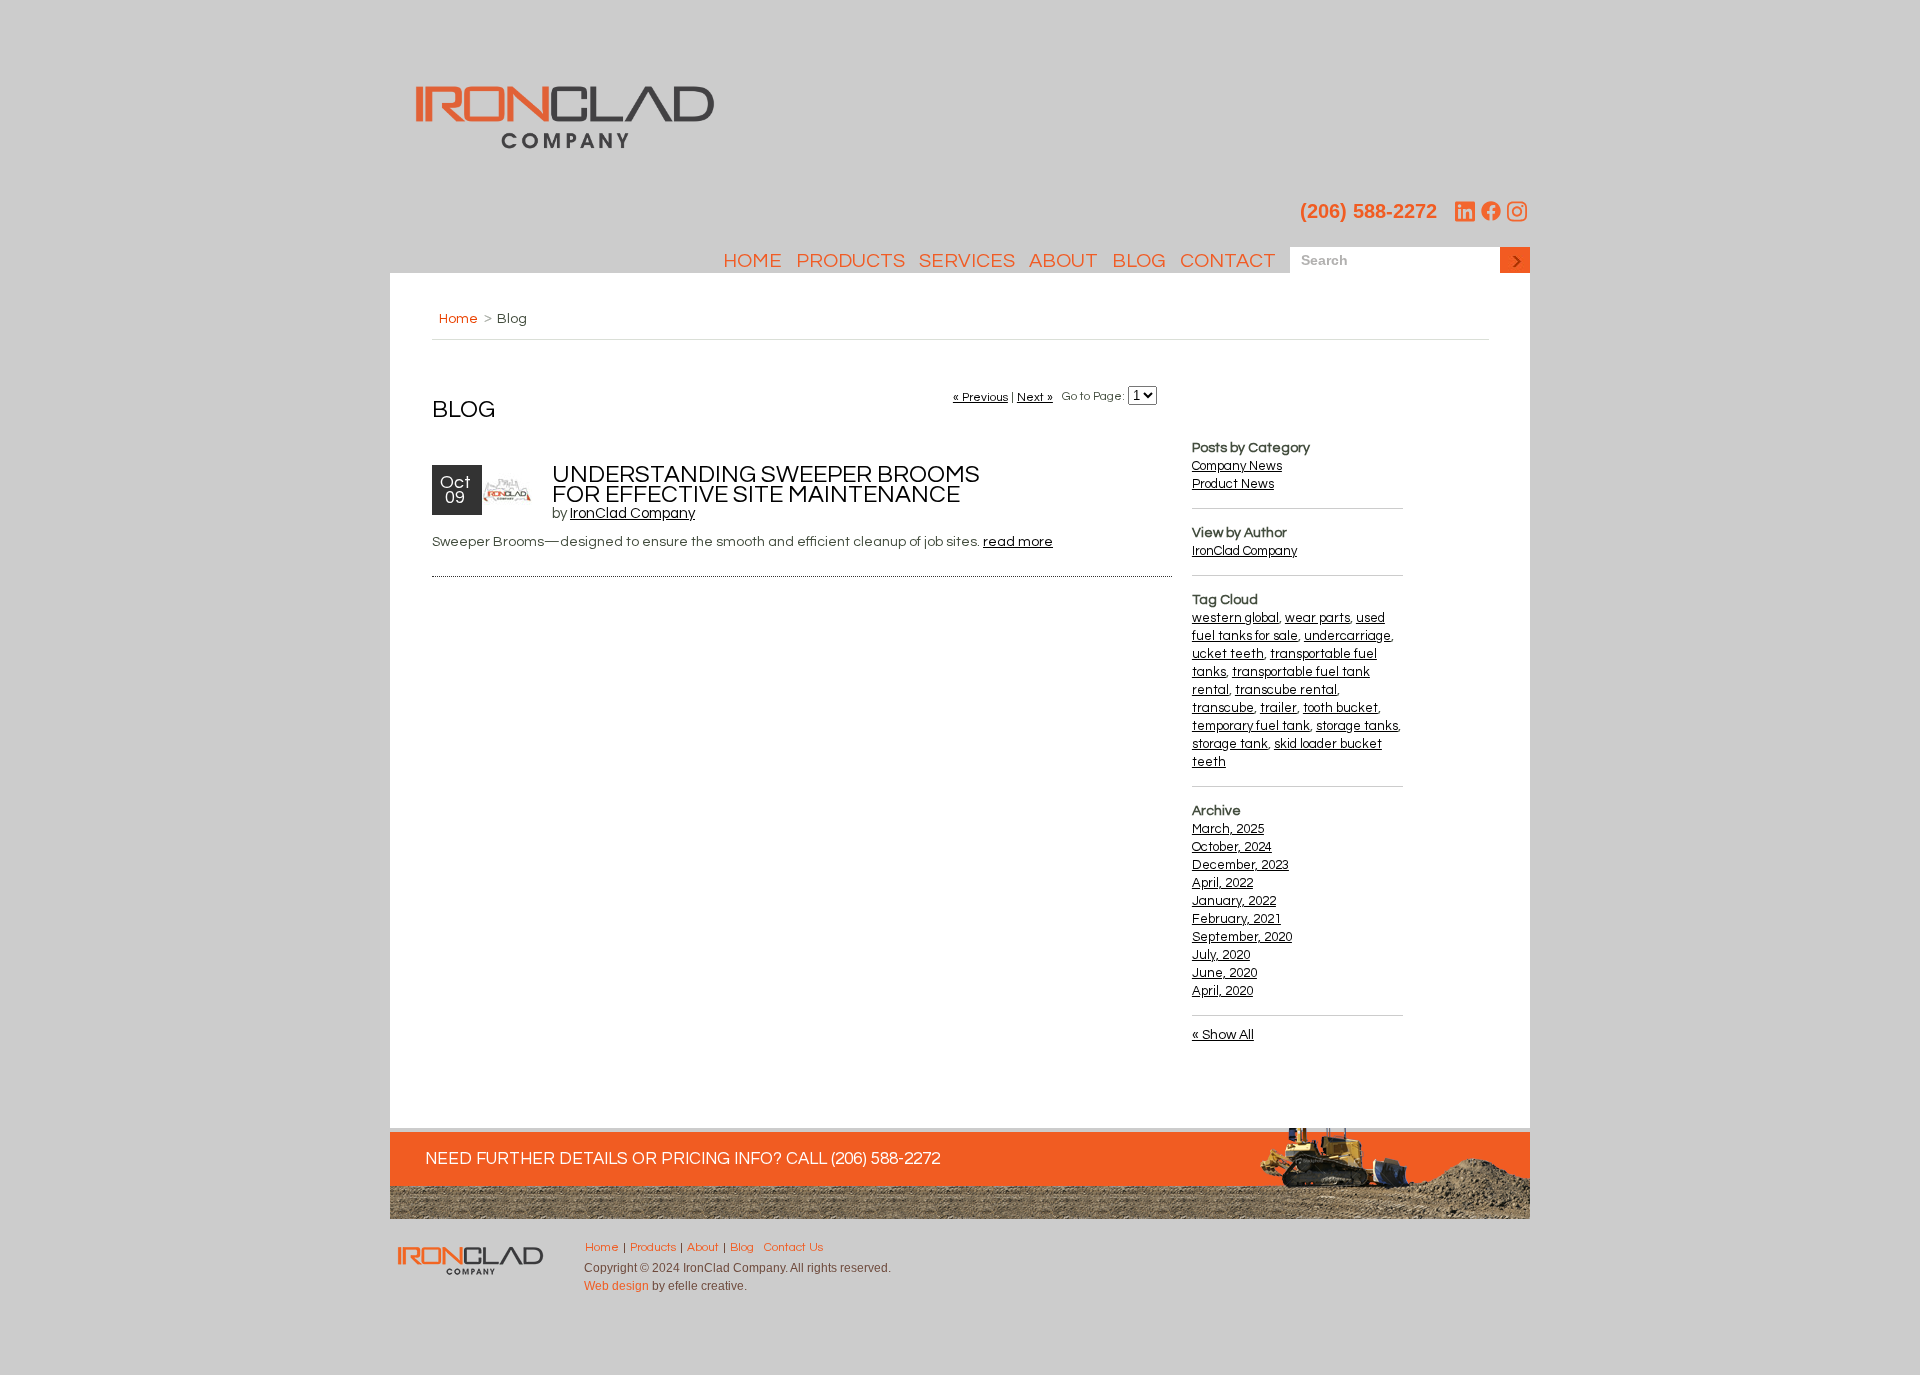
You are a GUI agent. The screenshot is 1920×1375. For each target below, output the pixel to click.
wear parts (1317, 618)
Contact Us (793, 1248)
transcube (1223, 708)
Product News (1233, 484)
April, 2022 (1222, 883)
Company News (1237, 466)
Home (752, 261)
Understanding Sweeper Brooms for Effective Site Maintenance (766, 484)
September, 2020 (1242, 937)
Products (850, 261)
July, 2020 (1221, 955)
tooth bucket (1340, 708)
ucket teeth (1228, 654)
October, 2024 (1232, 847)
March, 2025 (1228, 829)
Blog (1139, 261)
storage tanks (1357, 726)
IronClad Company (632, 513)
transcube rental (1286, 690)
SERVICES (967, 261)
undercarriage (1347, 636)
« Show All (1223, 1035)
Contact (1228, 261)
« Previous (980, 397)
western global (1235, 618)
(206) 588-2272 (1368, 211)
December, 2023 (1240, 865)
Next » (1035, 397)
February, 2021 (1236, 919)
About (1063, 261)
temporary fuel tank (1251, 726)
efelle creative (706, 1286)
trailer (1278, 708)
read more (1018, 542)
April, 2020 (1222, 991)
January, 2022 (1234, 901)
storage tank (1230, 744)
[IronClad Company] (565, 146)
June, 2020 (1224, 973)
